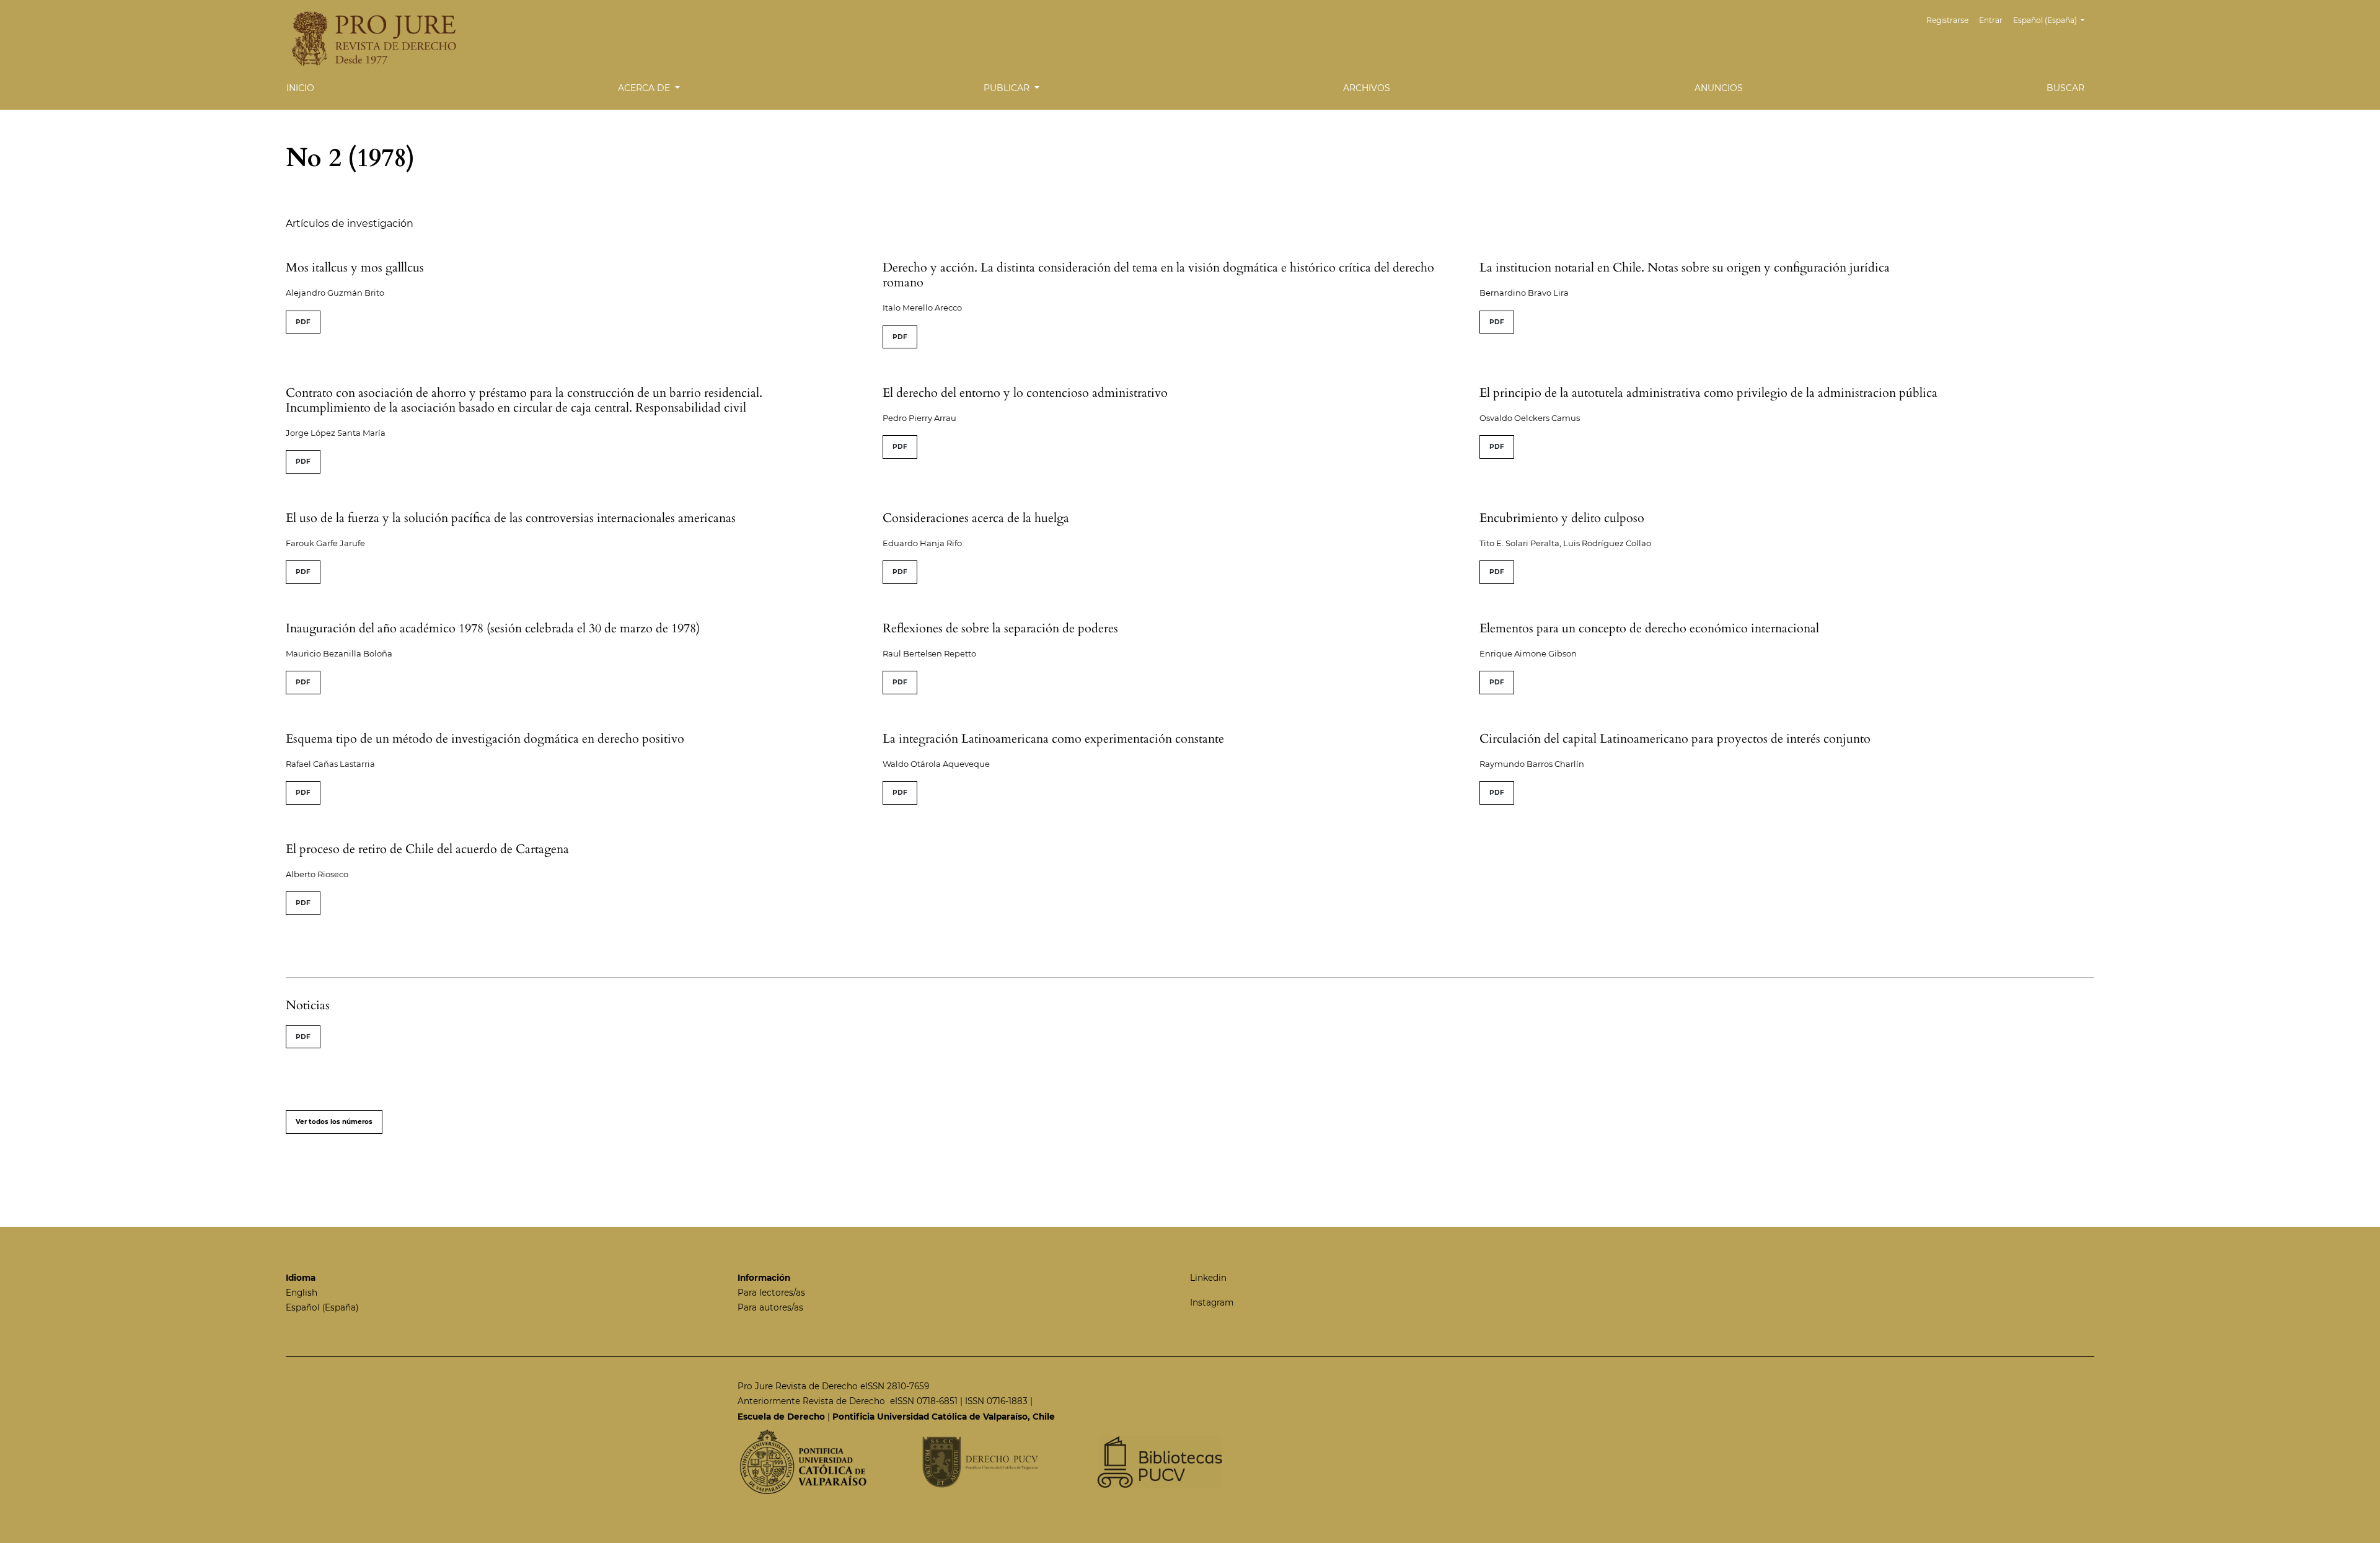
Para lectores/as (771, 1293)
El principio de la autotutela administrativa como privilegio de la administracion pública (1708, 393)
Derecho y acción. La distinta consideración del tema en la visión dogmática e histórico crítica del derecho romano (1158, 275)
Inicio (300, 88)
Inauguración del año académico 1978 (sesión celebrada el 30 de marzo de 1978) (493, 628)
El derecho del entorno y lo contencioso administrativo (1025, 393)
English (302, 1293)
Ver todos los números (334, 1122)
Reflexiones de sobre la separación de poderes (1000, 628)
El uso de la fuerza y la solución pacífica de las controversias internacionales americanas (511, 518)
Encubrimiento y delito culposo (1562, 518)
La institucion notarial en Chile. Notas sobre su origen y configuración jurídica (1685, 267)
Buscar (2065, 88)
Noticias (308, 1005)
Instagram (1212, 1302)
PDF (303, 322)
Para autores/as (770, 1307)
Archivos (1367, 88)
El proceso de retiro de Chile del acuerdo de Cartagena (427, 849)
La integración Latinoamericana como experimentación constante (1053, 739)
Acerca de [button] (645, 88)
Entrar (1991, 20)
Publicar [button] (1008, 88)
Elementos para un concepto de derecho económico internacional (1649, 628)
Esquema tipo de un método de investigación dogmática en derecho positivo (485, 739)
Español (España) (322, 1307)
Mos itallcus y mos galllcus (355, 267)
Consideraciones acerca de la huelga (976, 518)
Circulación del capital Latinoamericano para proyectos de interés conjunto (1675, 739)
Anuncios (1719, 88)
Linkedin (1208, 1278)
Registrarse (1947, 20)
